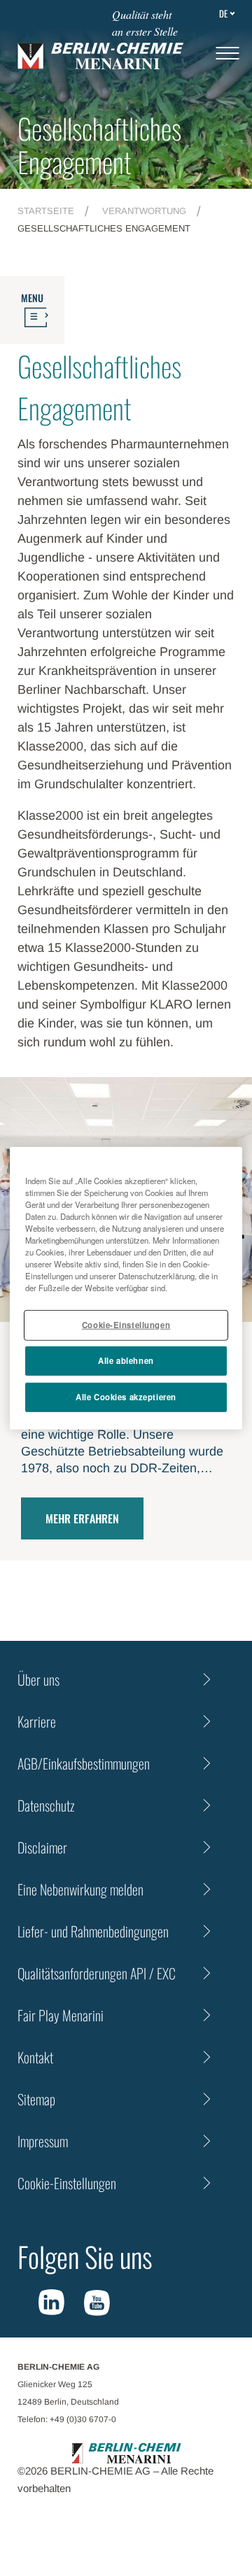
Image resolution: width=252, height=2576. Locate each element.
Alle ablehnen (126, 1360)
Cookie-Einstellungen (126, 1325)
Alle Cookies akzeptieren (126, 1397)
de (223, 13)
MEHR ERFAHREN (82, 1518)
